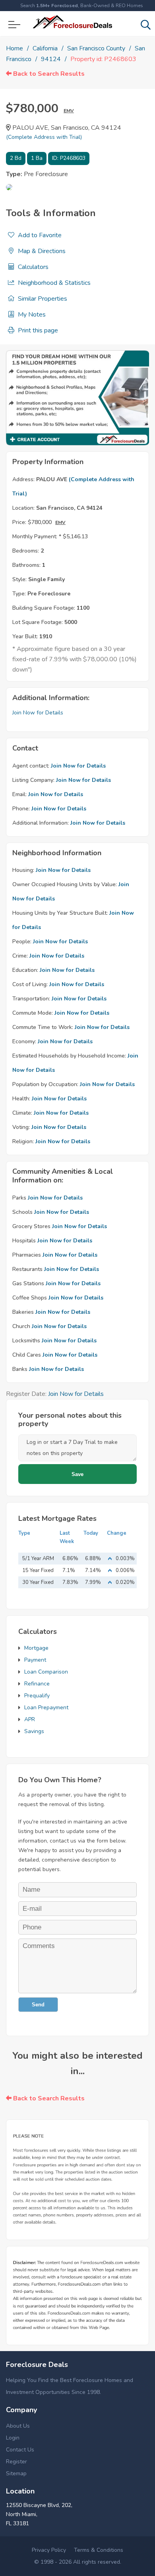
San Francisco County (96, 48)
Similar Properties (42, 299)
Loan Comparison (46, 1672)
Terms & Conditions (99, 2550)
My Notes (31, 315)
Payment (35, 1660)
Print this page (37, 330)
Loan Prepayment (46, 1707)
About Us (18, 2426)
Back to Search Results (48, 74)
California (45, 48)
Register (16, 2462)
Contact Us (20, 2450)
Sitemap (16, 2473)
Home (15, 48)
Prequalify (37, 1696)
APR (30, 1719)
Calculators (32, 267)
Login (13, 2438)
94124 (51, 59)
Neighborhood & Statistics (53, 283)
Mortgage (36, 1648)
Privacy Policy (49, 2550)
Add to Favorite (39, 235)
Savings (34, 1731)
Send (38, 2005)
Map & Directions (41, 251)
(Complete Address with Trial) (44, 137)
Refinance (37, 1684)
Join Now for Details (38, 713)
